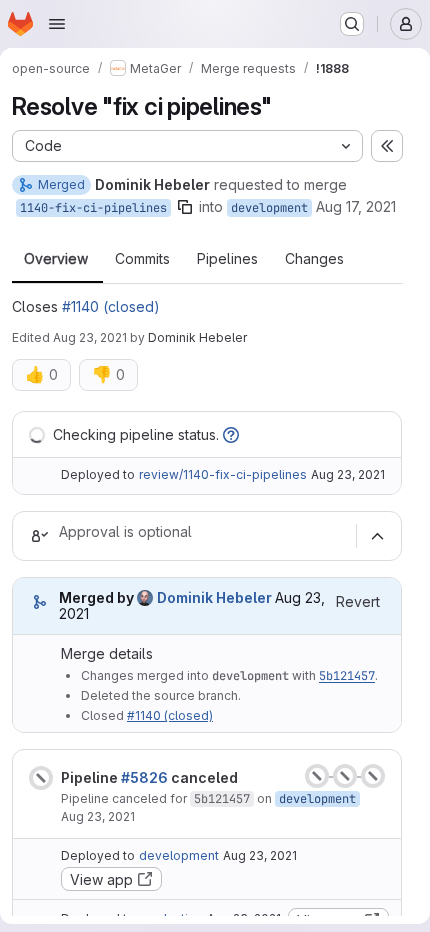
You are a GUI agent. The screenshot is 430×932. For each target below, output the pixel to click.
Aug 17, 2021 (356, 206)
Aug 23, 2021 (90, 337)
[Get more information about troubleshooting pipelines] (231, 434)
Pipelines (227, 259)
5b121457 (347, 676)
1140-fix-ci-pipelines (93, 208)
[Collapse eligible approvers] (377, 536)
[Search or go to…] (352, 24)
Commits (142, 259)
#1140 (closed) (111, 306)
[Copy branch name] (185, 207)
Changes (314, 259)
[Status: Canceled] (41, 778)
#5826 (144, 777)
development (269, 208)
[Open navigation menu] (57, 24)
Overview (56, 259)
